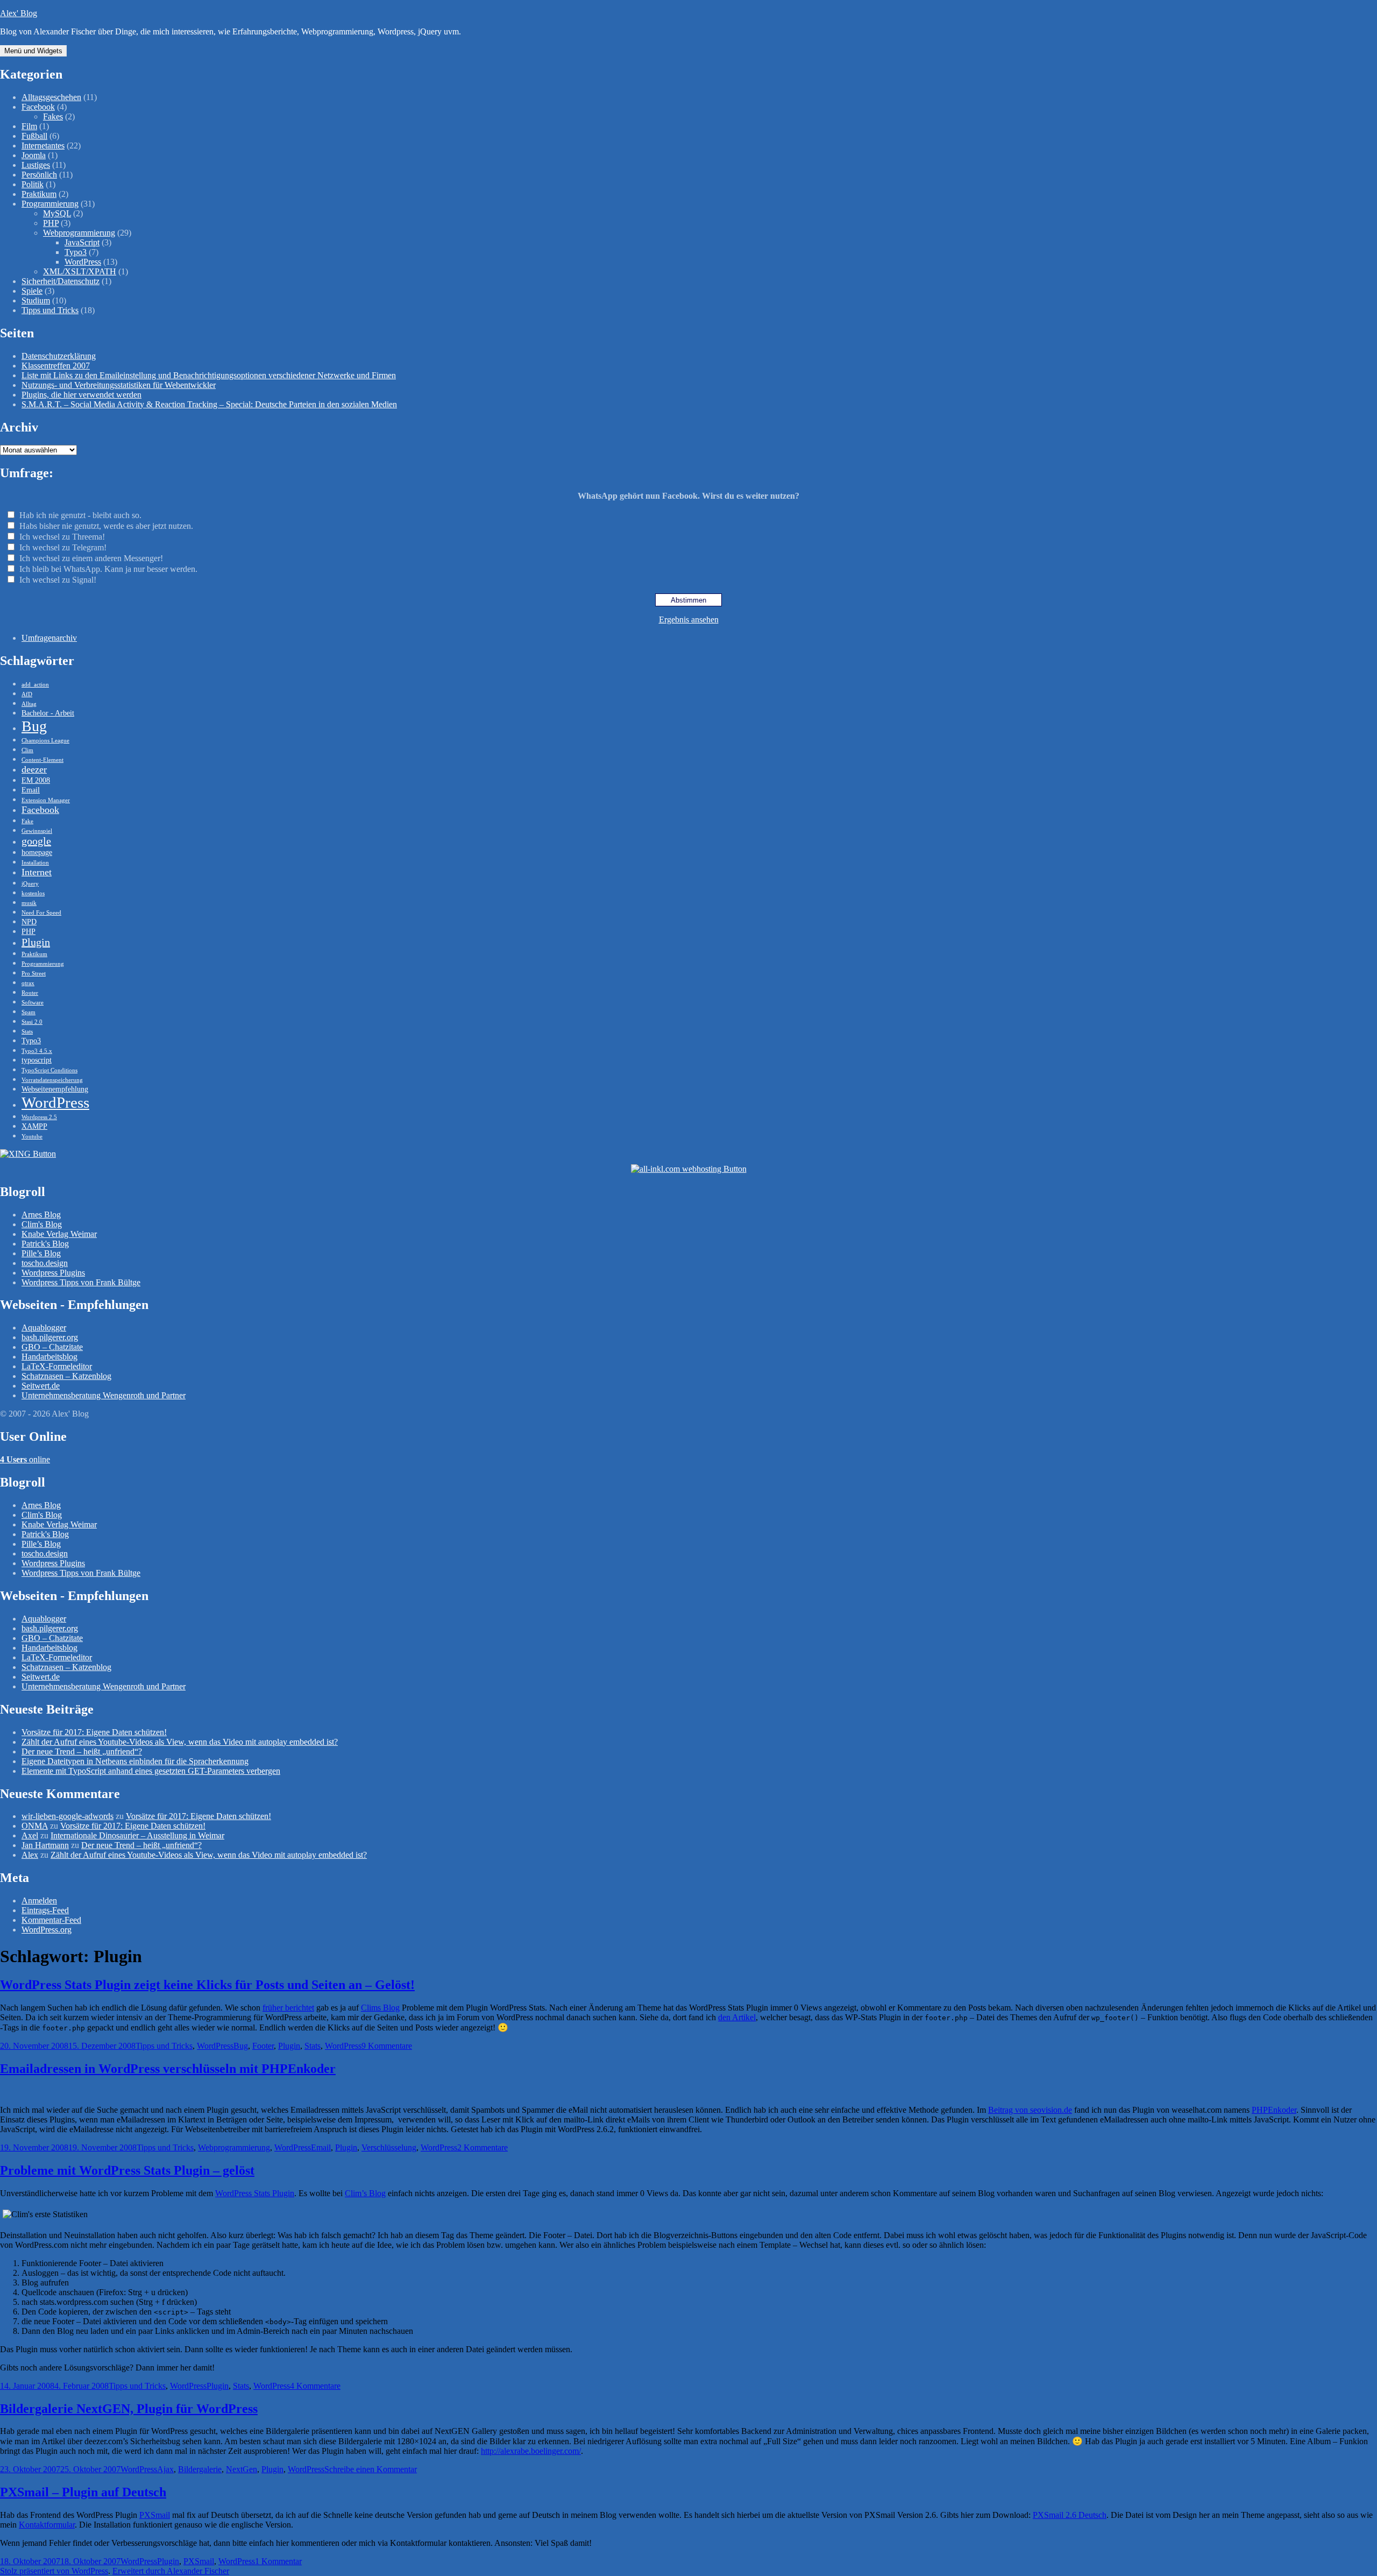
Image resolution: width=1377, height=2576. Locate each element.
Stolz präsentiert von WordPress (54, 2571)
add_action (35, 685)
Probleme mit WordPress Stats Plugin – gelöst (127, 2170)
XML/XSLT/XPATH (80, 271)
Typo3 (76, 252)
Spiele (32, 291)
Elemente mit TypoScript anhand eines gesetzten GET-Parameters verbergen (151, 1771)
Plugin (36, 942)
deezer (34, 769)
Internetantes (43, 146)
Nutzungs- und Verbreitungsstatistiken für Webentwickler (119, 385)
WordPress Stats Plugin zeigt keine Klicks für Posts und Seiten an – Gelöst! (207, 1985)
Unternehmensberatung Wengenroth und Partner (104, 1395)
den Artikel (737, 2017)
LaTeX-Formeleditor (57, 1366)
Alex (30, 1855)
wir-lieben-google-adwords (68, 1816)
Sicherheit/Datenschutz (61, 281)
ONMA (35, 1826)
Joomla (34, 155)
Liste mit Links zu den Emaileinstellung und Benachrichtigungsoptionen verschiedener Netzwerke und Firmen (209, 375)
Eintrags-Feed (45, 1910)
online (25, 1459)
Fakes (53, 116)
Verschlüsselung (389, 2147)
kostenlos (33, 893)
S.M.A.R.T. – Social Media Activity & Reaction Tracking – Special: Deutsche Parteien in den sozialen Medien (209, 404)
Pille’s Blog (41, 1253)
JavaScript (82, 242)
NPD (29, 922)
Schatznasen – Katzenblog (66, 1376)
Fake (27, 821)
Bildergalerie (200, 2469)
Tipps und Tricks (50, 310)
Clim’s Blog (365, 2193)
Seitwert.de (41, 1386)
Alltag (29, 704)
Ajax (165, 2469)
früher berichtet (288, 2008)
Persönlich (39, 175)
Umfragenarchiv (49, 638)
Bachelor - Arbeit (48, 713)
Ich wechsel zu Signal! (58, 580)
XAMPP (34, 1126)
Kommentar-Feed (51, 1920)
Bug (34, 726)
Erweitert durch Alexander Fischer (171, 2571)
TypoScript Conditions (49, 1070)
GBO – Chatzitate (52, 1347)
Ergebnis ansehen (689, 620)
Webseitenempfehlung (55, 1089)
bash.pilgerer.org (50, 1337)
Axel (30, 1835)
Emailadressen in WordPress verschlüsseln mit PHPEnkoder (168, 2069)
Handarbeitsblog (49, 1357)
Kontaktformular (47, 2525)
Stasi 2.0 (32, 1022)
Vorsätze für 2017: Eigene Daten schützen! (94, 1732)
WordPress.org (47, 1930)
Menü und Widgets (33, 51)
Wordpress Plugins (53, 1273)
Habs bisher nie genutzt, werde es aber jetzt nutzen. (106, 526)
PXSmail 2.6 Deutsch (1070, 2515)
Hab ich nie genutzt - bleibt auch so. (80, 515)
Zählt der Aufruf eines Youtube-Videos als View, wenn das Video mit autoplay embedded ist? (180, 1742)
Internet (37, 872)
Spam (29, 1012)
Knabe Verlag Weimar (59, 1234)
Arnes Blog (41, 1215)
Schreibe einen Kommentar (371, 2469)
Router (30, 993)
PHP (51, 223)
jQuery (30, 884)
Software (33, 1003)
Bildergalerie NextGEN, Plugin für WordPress (129, 2409)
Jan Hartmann (45, 1845)
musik (29, 903)
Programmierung (50, 204)
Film (29, 126)
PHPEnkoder (1274, 2110)
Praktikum (39, 194)
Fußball (34, 136)
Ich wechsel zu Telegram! (63, 547)
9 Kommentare (387, 2046)
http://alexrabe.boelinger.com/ (531, 2451)
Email (31, 790)
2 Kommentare (482, 2147)
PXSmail (155, 2515)
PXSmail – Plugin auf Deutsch (83, 2492)
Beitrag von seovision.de (1030, 2110)
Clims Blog (380, 2008)
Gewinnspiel (37, 831)
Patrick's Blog (45, 1244)
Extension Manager (46, 800)
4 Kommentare (315, 2386)
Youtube (32, 1137)
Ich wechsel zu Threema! (62, 537)
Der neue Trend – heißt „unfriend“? (82, 1751)
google (36, 841)
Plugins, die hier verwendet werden (81, 395)
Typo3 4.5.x (37, 1051)
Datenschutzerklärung (59, 356)
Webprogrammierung (79, 233)
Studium (36, 300)
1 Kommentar (278, 2561)
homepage (37, 852)
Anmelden (39, 1901)
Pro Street (34, 974)
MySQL (57, 213)
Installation (35, 863)
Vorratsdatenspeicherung (52, 1080)
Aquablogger (44, 1328)
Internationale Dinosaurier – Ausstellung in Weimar (137, 1835)
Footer (263, 2046)
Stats (27, 1032)
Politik (33, 184)
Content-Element (42, 760)
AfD (27, 694)
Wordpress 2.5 (39, 1117)
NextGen (242, 2469)
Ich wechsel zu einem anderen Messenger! (91, 558)
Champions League (45, 741)
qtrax (28, 983)
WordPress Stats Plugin (255, 2193)
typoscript (37, 1060)
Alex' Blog (19, 13)
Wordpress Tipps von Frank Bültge (81, 1282)
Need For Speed (41, 913)
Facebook (38, 107)
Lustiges (36, 165)
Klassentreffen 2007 (56, 366)
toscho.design (45, 1263)
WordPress (83, 262)
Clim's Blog (42, 1224)
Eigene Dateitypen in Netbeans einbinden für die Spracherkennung (135, 1761)
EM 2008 (36, 780)
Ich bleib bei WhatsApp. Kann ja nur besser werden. (108, 569)
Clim (27, 750)
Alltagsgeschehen (51, 97)
